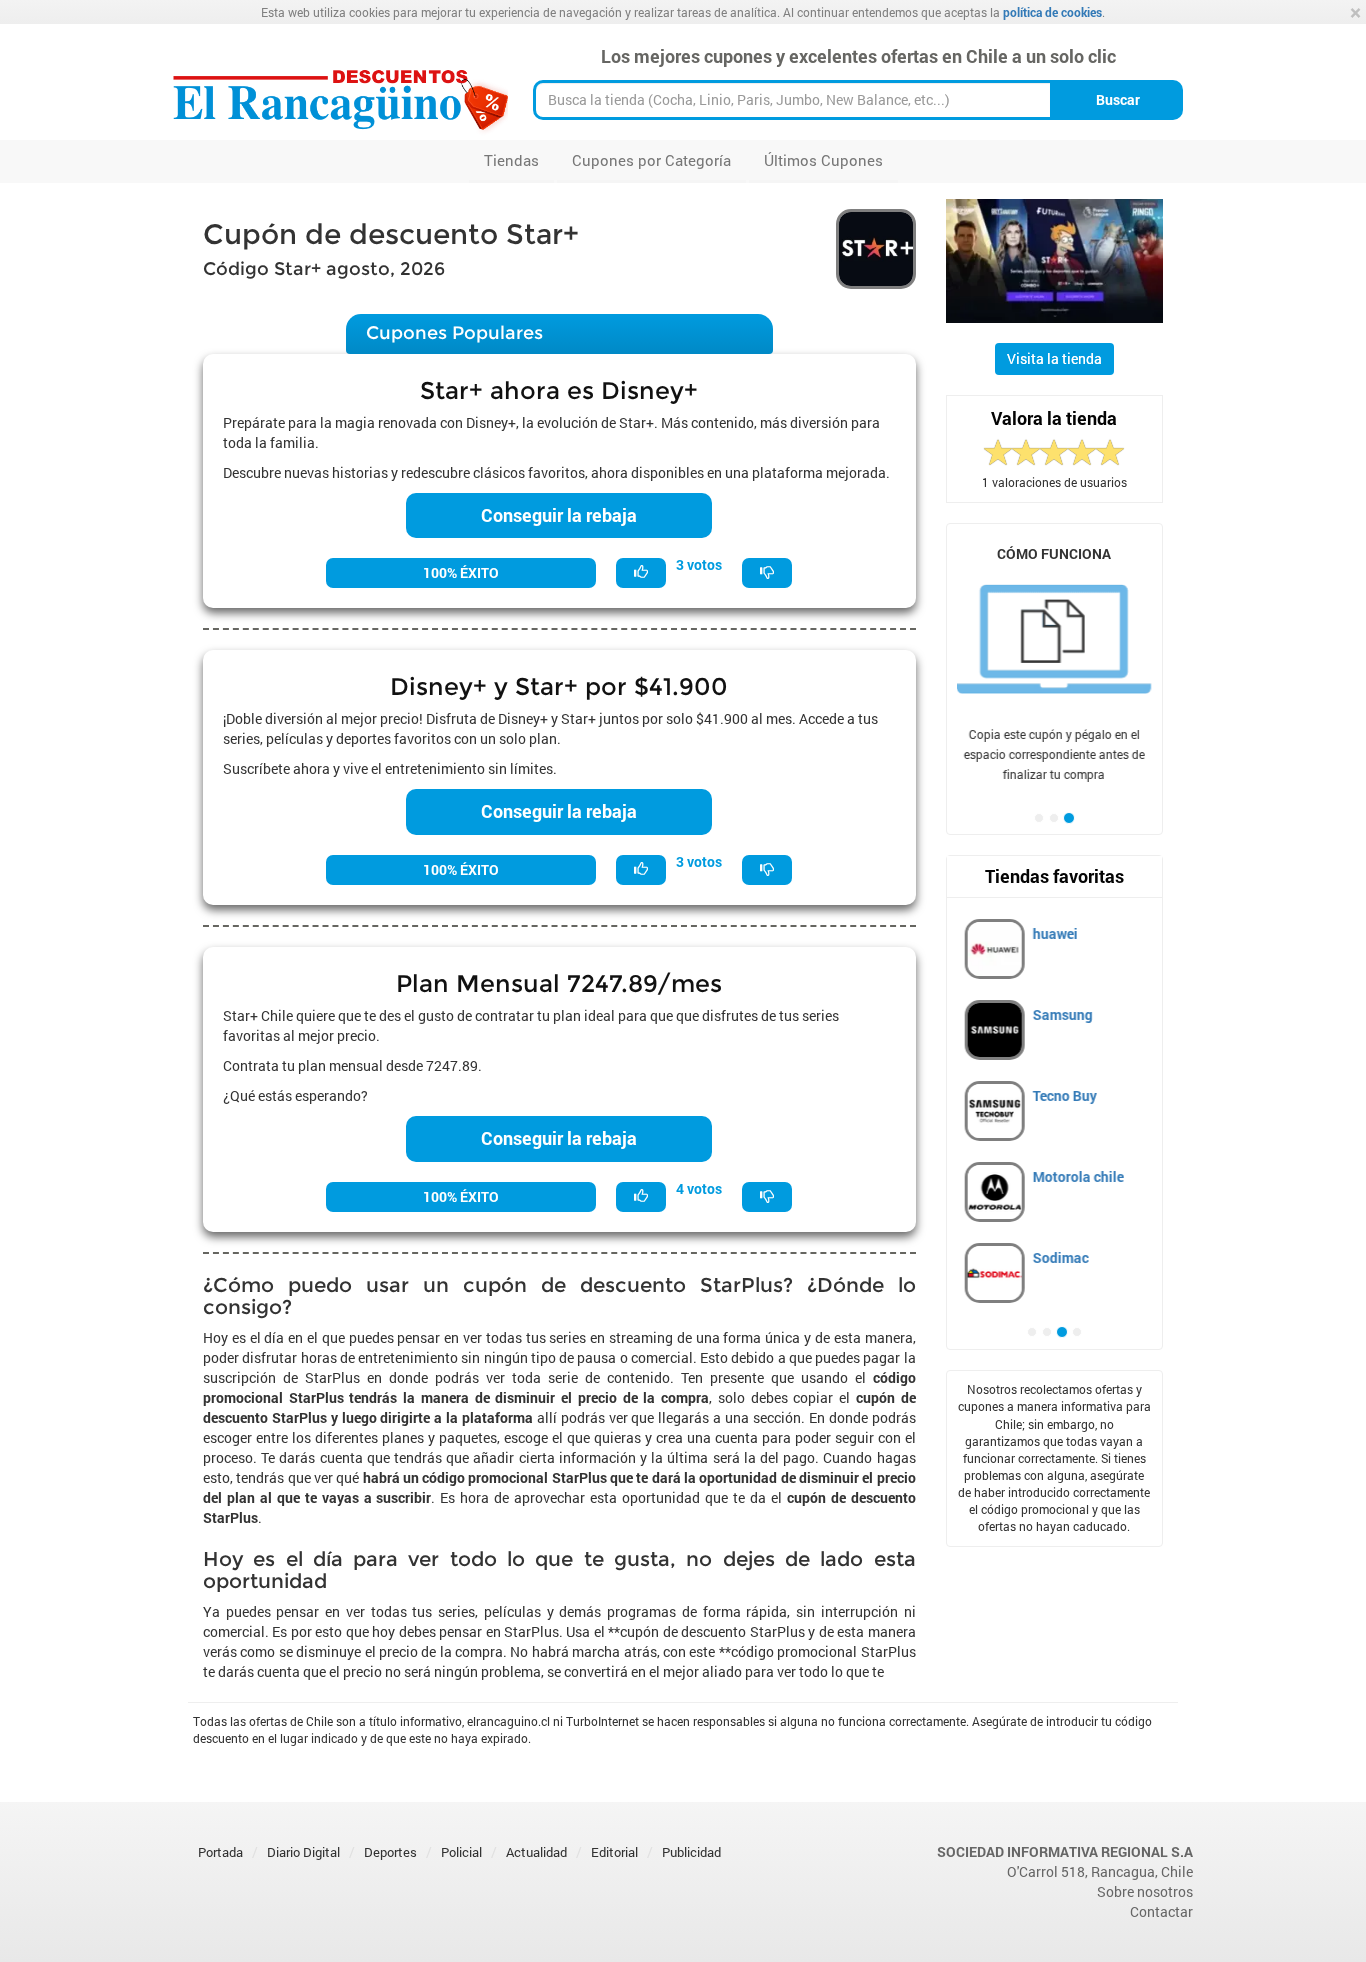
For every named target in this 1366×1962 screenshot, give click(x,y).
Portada (220, 1852)
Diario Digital (303, 1852)
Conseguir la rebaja (559, 515)
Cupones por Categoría (651, 160)
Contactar (1161, 1911)
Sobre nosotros (1145, 1891)
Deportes (390, 1852)
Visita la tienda (1054, 358)
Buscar (1118, 99)
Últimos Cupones (823, 160)
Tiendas (511, 160)
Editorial (614, 1852)
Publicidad (691, 1852)
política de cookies (1052, 12)
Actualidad (536, 1852)
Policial (461, 1852)
